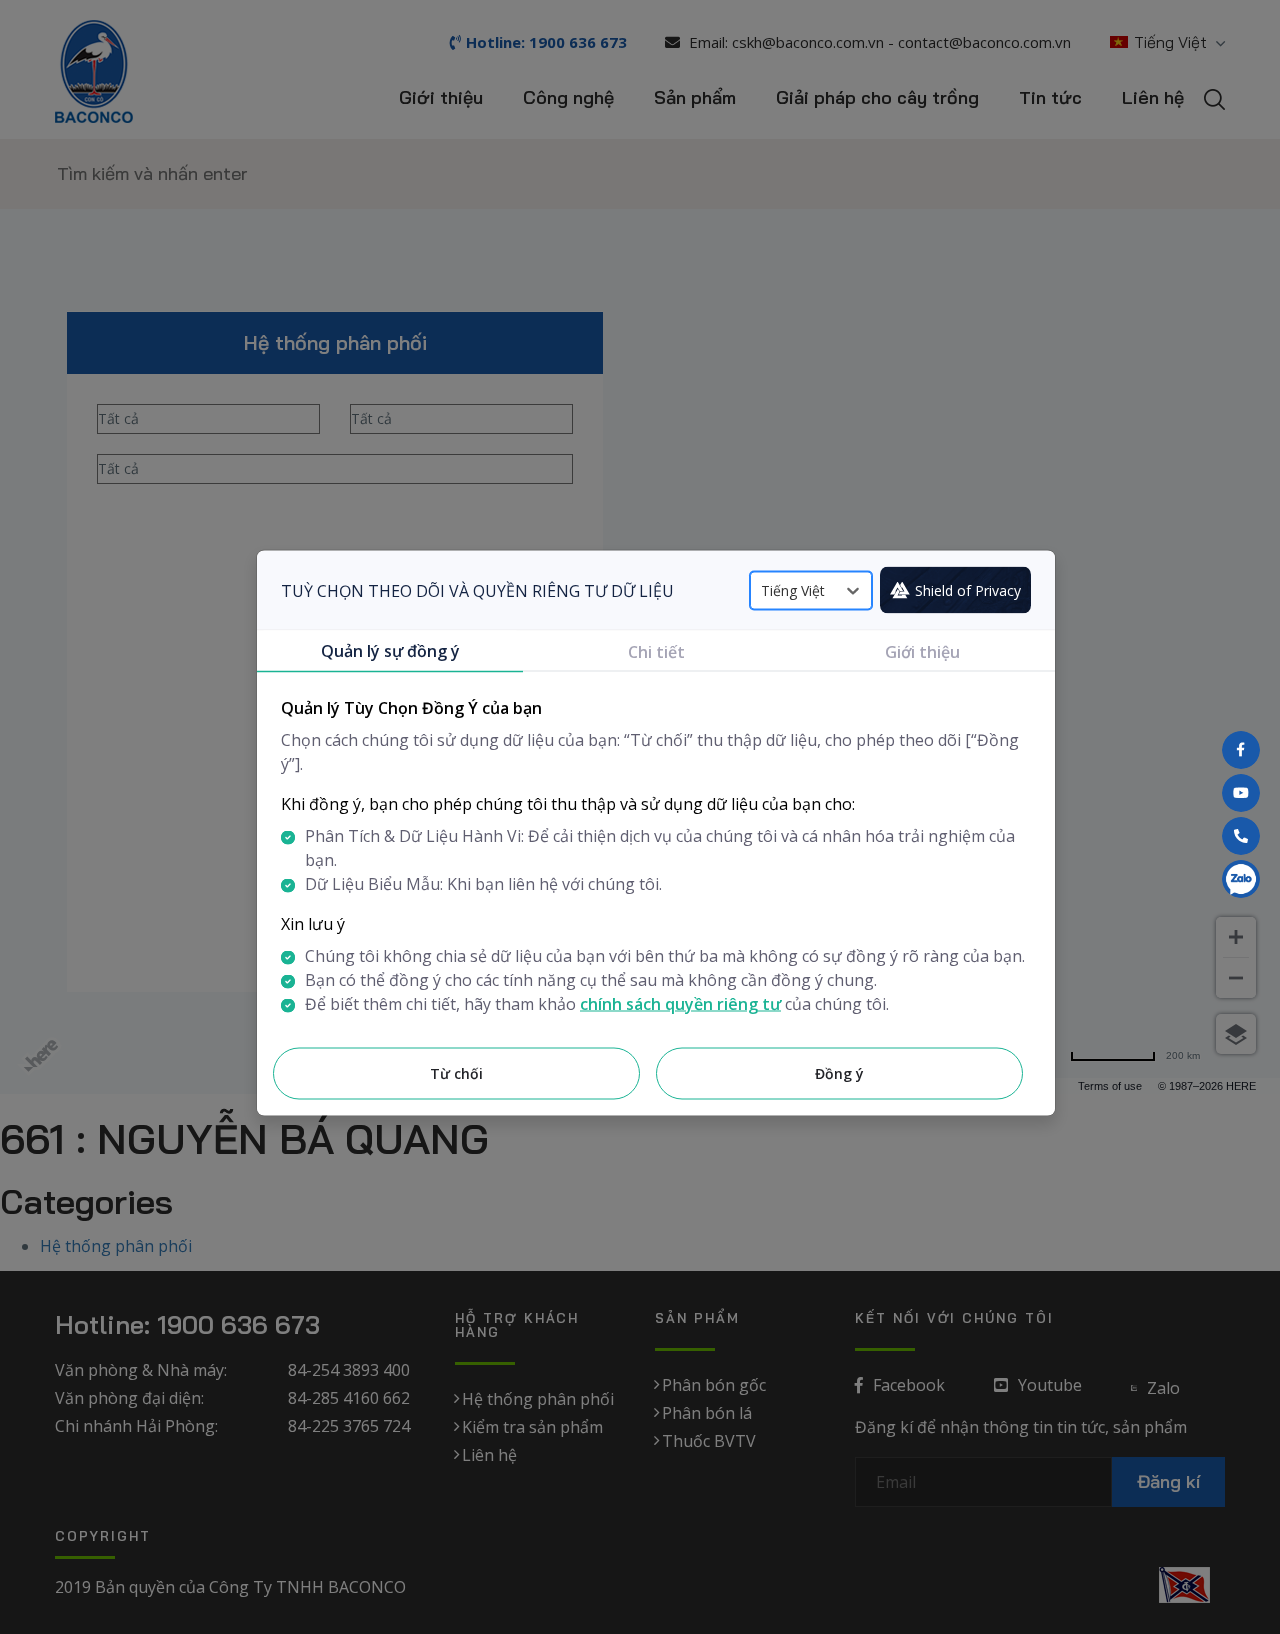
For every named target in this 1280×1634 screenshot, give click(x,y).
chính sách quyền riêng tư (680, 1004)
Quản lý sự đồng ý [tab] (390, 651)
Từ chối (456, 1073)
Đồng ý (839, 1073)
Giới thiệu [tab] (922, 652)
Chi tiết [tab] (656, 652)
